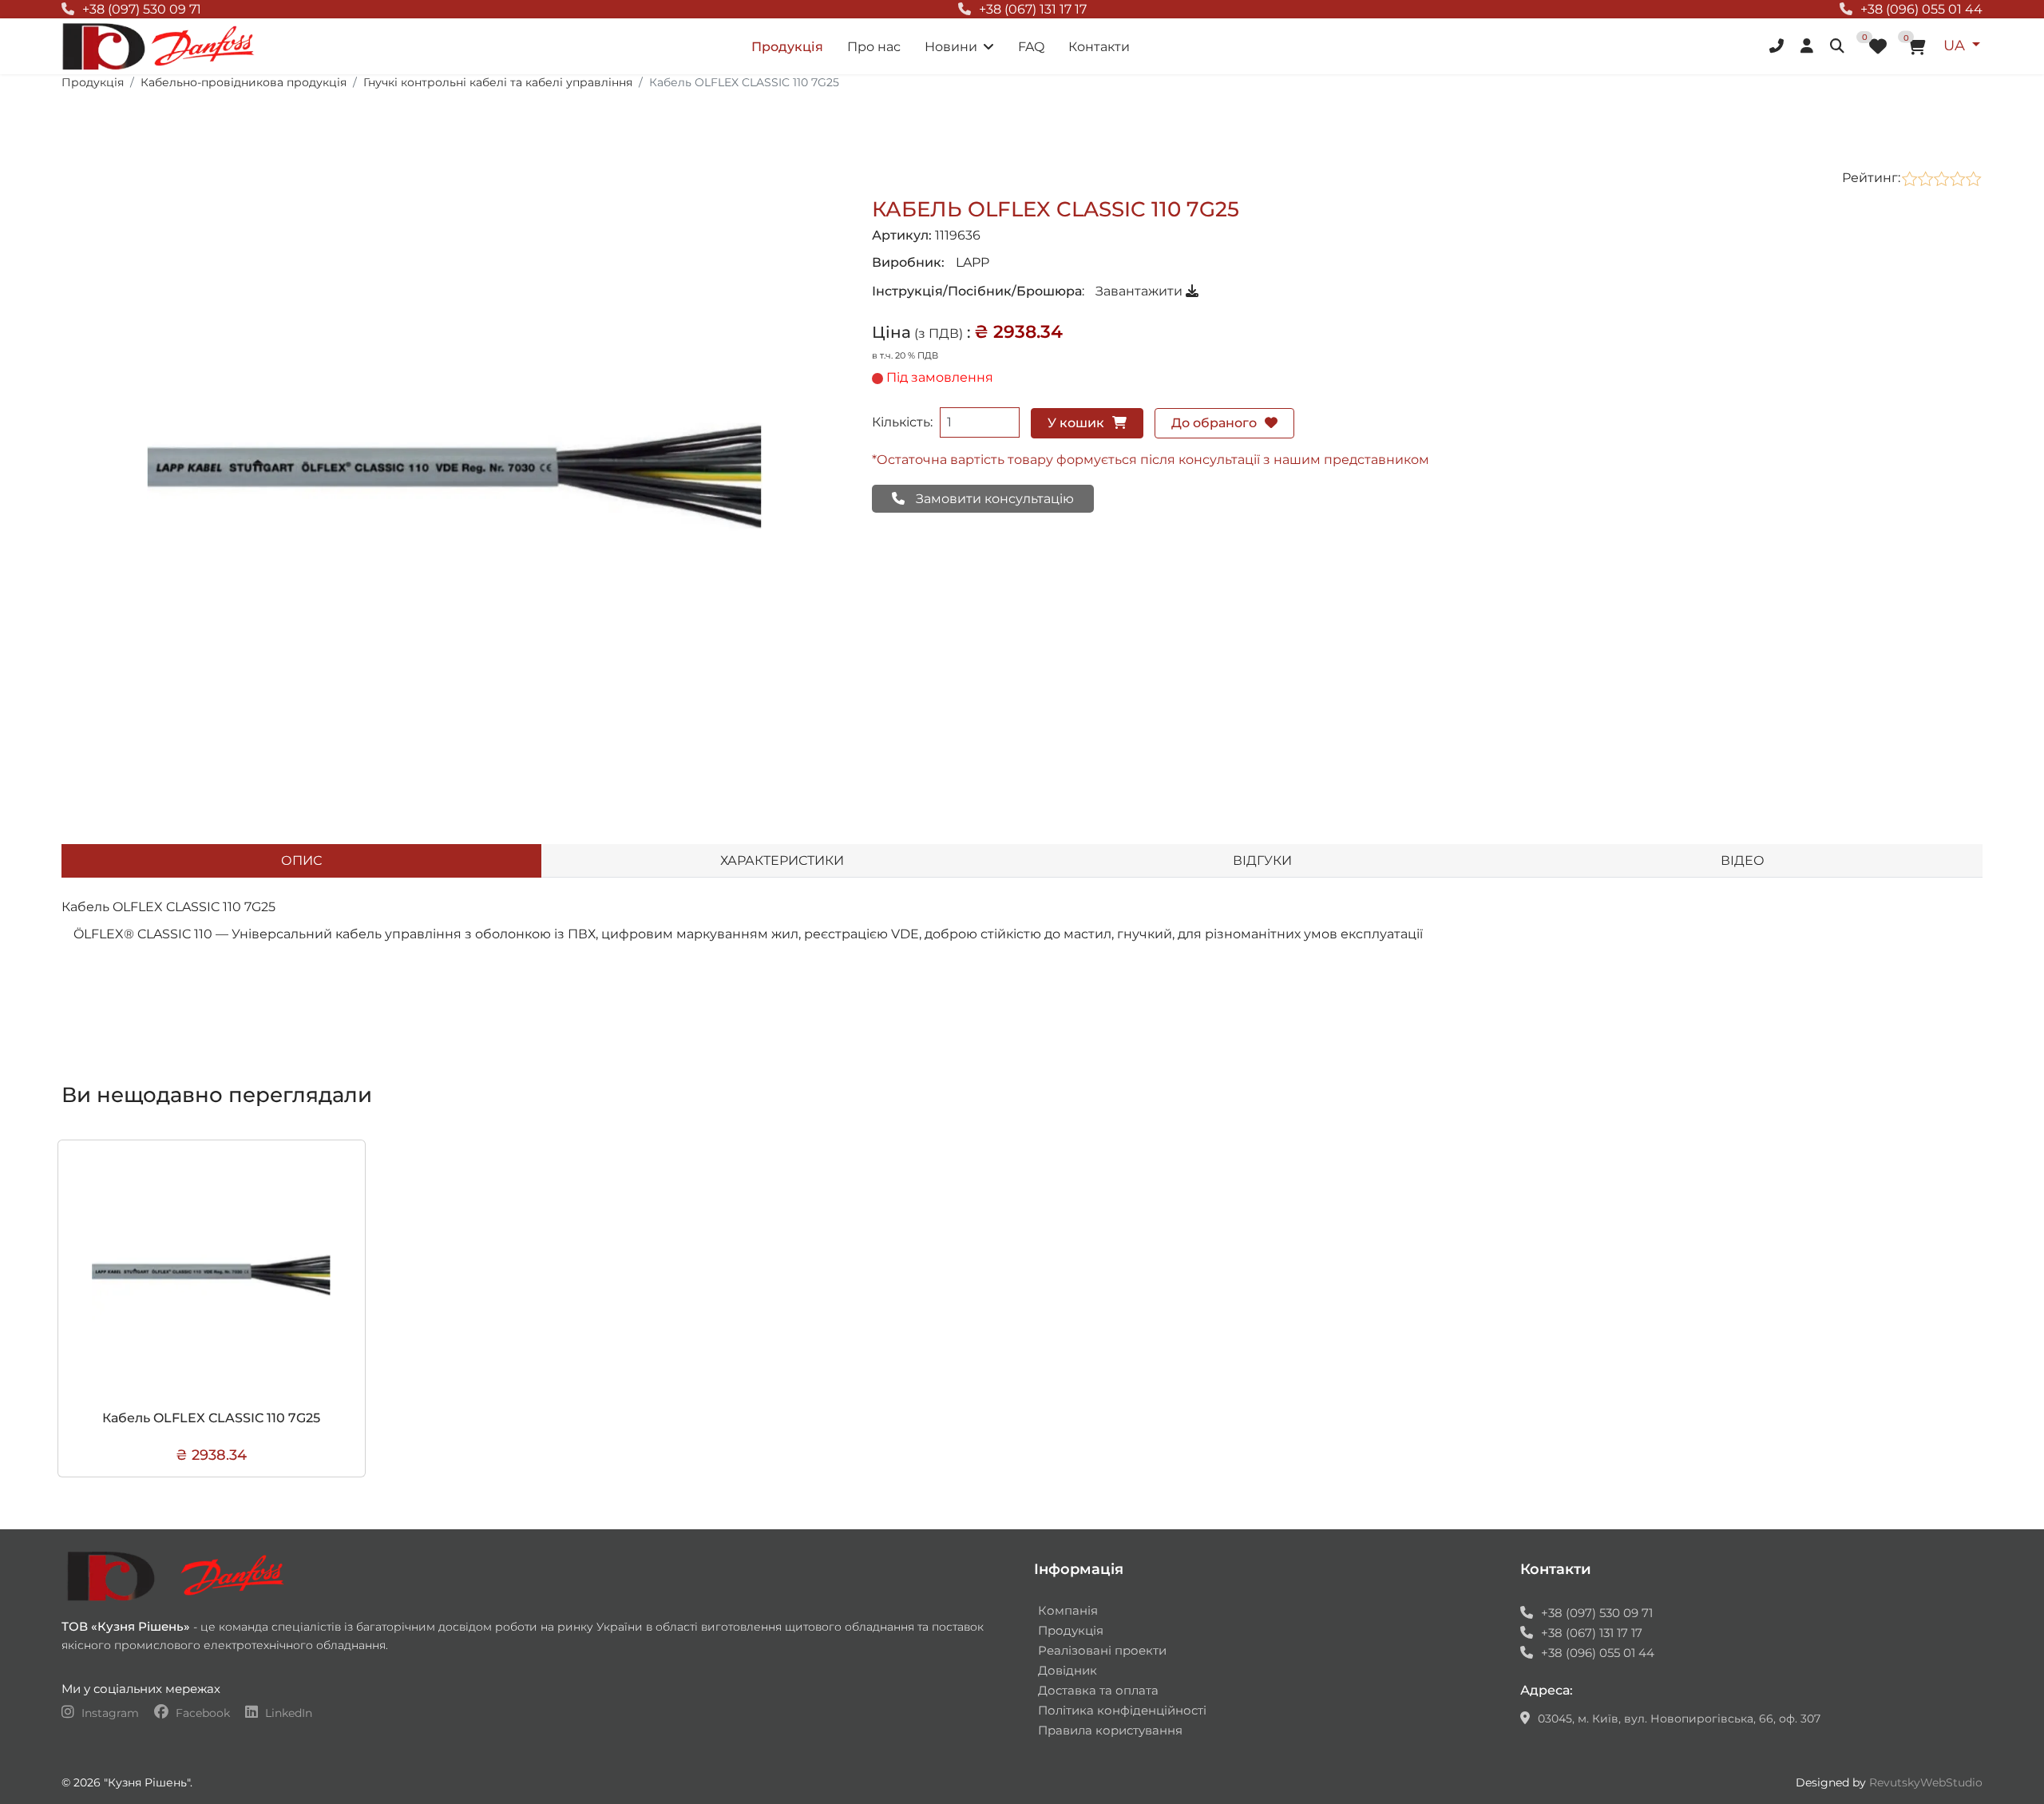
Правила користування (1110, 1730)
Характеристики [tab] (782, 860)
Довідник (1068, 1670)
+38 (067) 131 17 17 (1033, 9)
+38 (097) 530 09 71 (142, 9)
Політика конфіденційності (1122, 1710)
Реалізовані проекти (1102, 1650)
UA (1956, 46)
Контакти (1099, 47)
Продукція (787, 47)
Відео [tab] (1743, 860)
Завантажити (1141, 291)
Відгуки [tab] (1262, 860)
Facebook (203, 1713)
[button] (1779, 46)
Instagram (110, 1713)
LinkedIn (287, 1713)
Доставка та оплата (1098, 1690)
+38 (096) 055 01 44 (1921, 9)
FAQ (1031, 47)
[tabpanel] (1022, 950)
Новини (951, 47)
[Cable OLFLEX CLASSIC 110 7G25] (455, 476)
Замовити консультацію (993, 499)
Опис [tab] (301, 860)
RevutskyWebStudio (1926, 1782)
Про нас (874, 47)
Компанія (1068, 1610)
